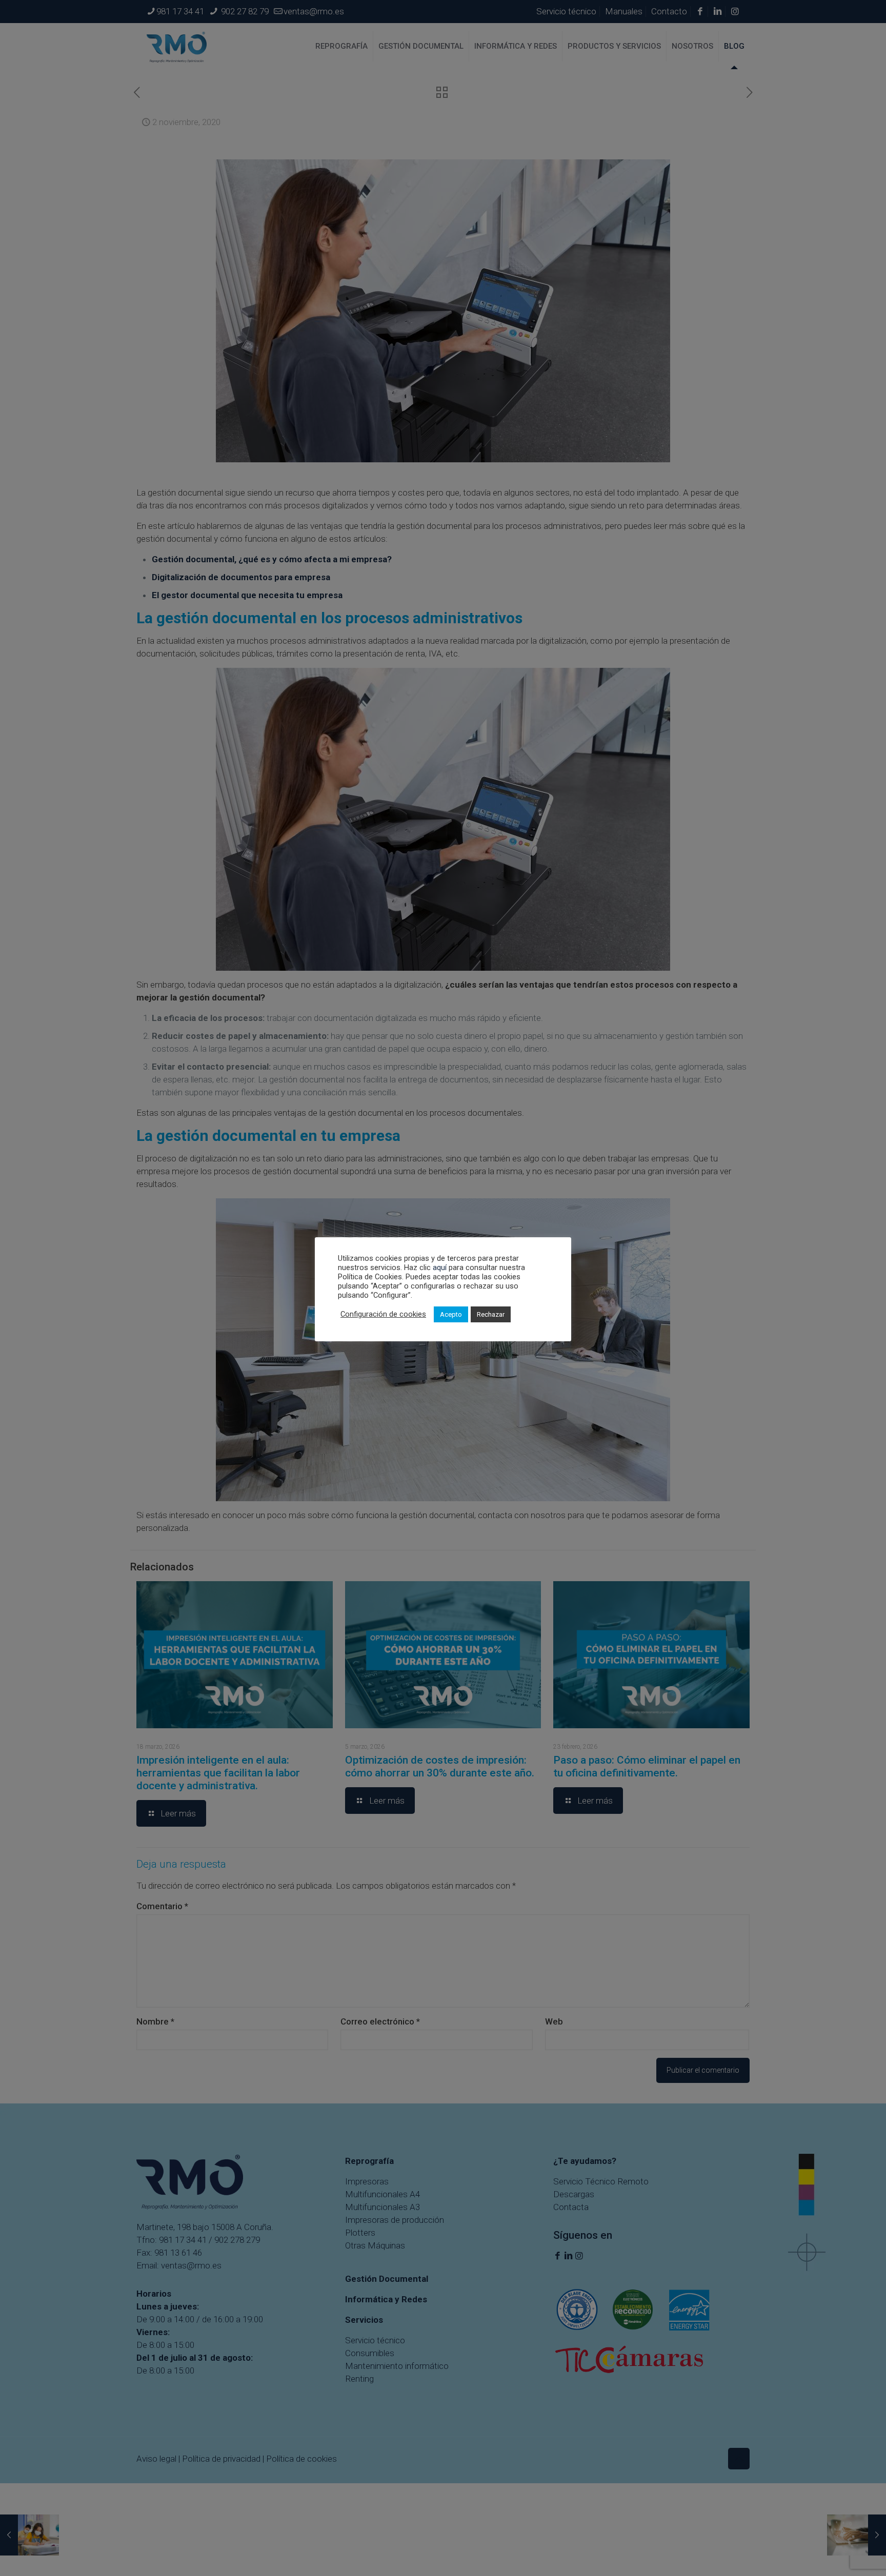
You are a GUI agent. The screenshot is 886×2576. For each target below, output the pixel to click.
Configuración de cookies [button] (383, 1314)
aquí (440, 1267)
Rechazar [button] (491, 1314)
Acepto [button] (451, 1314)
